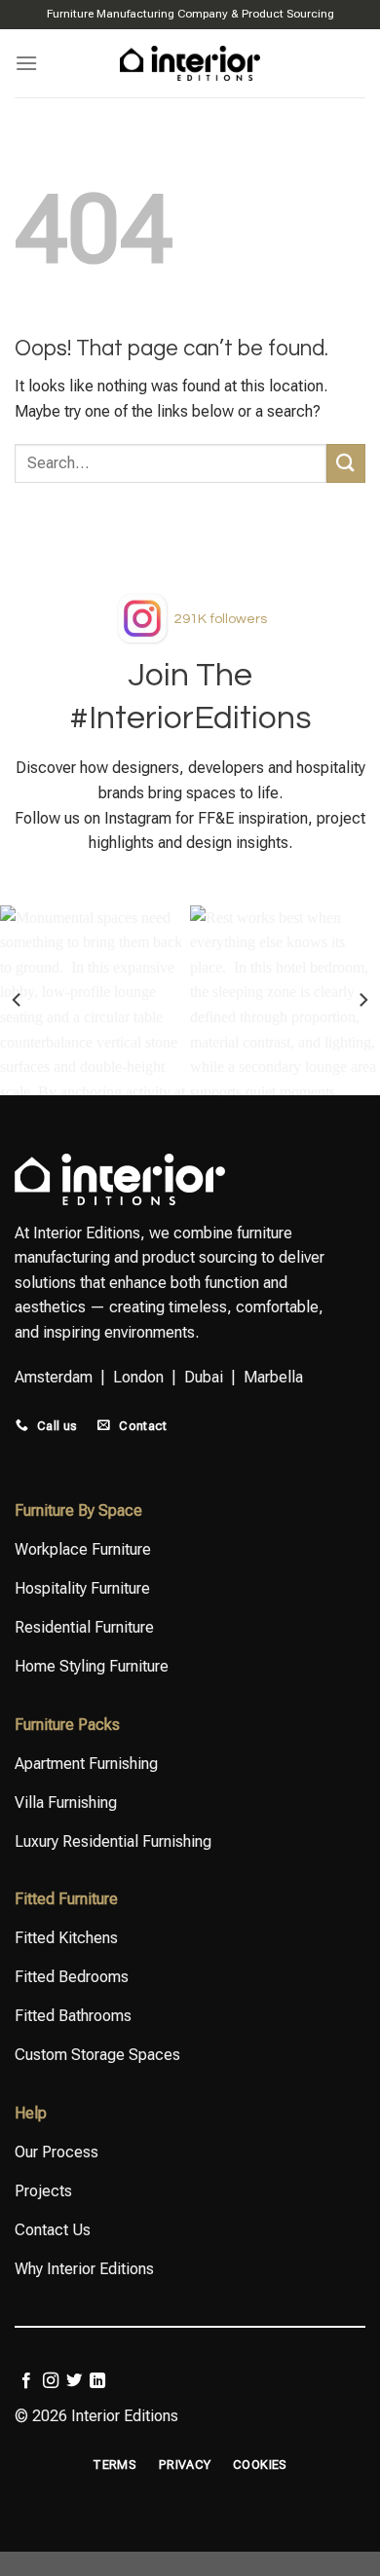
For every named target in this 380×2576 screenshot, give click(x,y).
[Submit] (346, 463)
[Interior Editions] (190, 63)
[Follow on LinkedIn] (97, 2381)
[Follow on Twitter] (74, 2381)
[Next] (362, 1000)
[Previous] (18, 1000)
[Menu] (26, 63)
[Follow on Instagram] (51, 2381)
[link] (221, 619)
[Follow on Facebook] (26, 2381)
